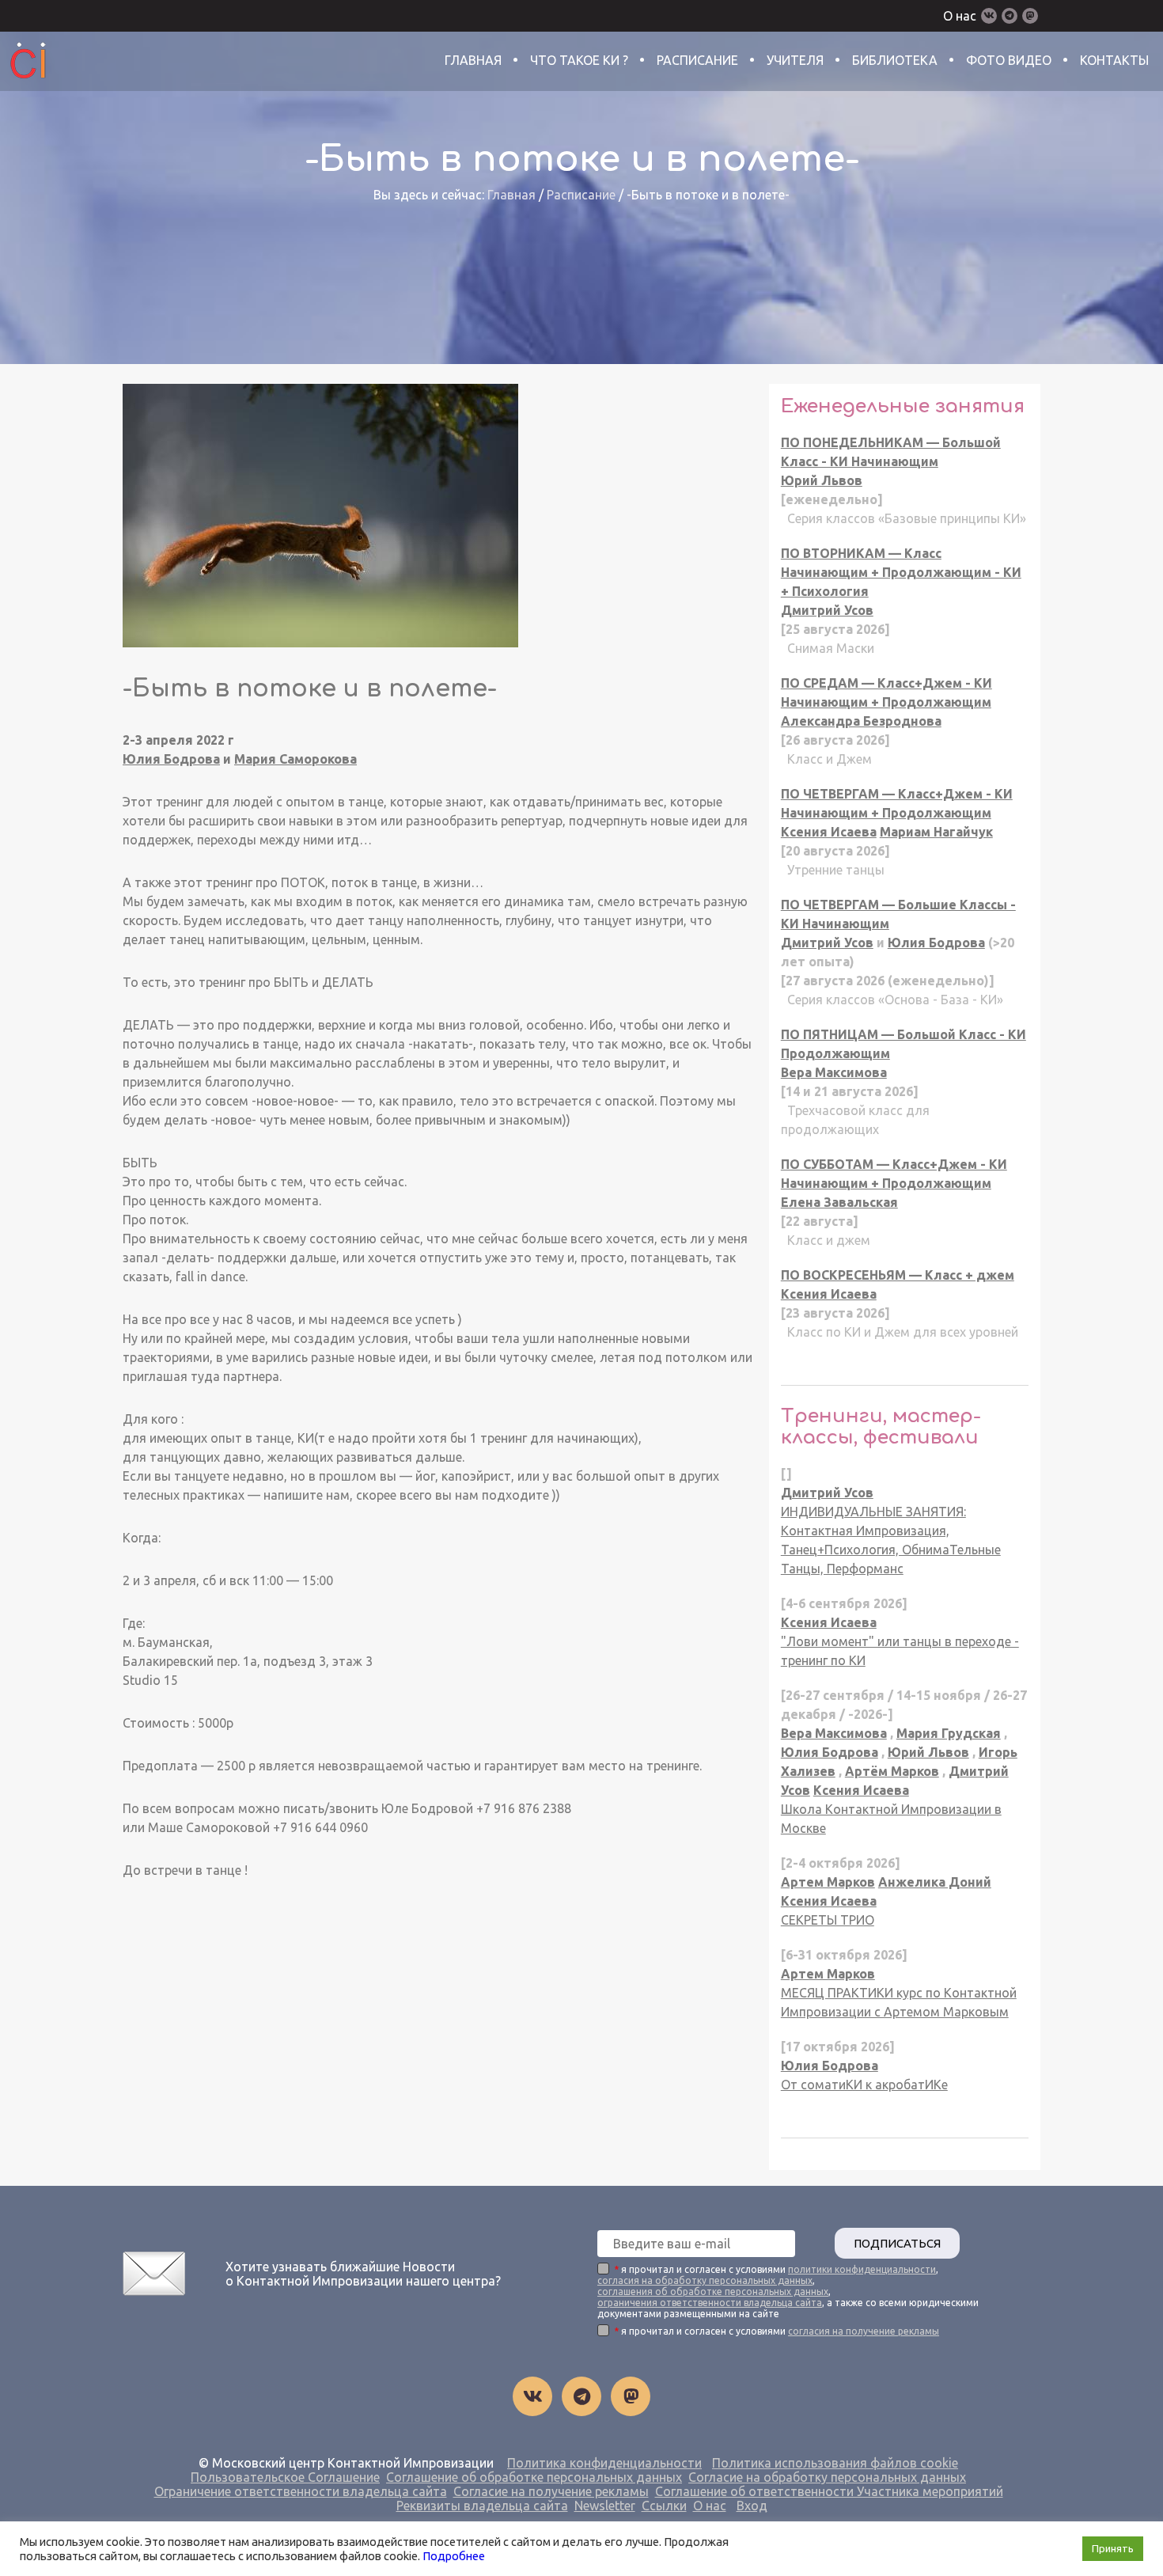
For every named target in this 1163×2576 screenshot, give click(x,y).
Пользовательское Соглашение (285, 2477)
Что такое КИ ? (579, 60)
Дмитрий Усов (827, 610)
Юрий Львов (822, 480)
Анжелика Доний (935, 1882)
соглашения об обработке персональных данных (713, 2291)
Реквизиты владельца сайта (482, 2506)
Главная (473, 60)
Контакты (1114, 60)
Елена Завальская (839, 1202)
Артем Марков (828, 1882)
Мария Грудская (949, 1733)
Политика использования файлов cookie (835, 2463)
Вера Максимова (834, 1072)
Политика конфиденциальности (604, 2463)
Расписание (697, 60)
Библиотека (895, 60)
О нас (960, 16)
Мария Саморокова (295, 759)
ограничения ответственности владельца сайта (710, 2303)
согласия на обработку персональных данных (705, 2280)
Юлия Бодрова (171, 759)
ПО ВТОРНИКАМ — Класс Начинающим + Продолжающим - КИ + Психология (901, 572)
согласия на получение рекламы (864, 2331)
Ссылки (664, 2506)
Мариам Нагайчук (936, 832)
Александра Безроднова (861, 721)
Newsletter (605, 2506)
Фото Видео (1009, 60)
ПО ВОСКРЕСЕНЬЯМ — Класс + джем (898, 1275)
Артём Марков (892, 1771)
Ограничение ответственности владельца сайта (301, 2491)
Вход (752, 2506)
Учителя (795, 60)
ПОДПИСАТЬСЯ (897, 2243)
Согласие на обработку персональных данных (827, 2477)
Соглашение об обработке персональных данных (534, 2477)
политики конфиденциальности (862, 2269)
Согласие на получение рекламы (551, 2491)
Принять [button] (1113, 2548)
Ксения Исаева (829, 832)
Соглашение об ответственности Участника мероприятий (829, 2491)
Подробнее (454, 2556)
